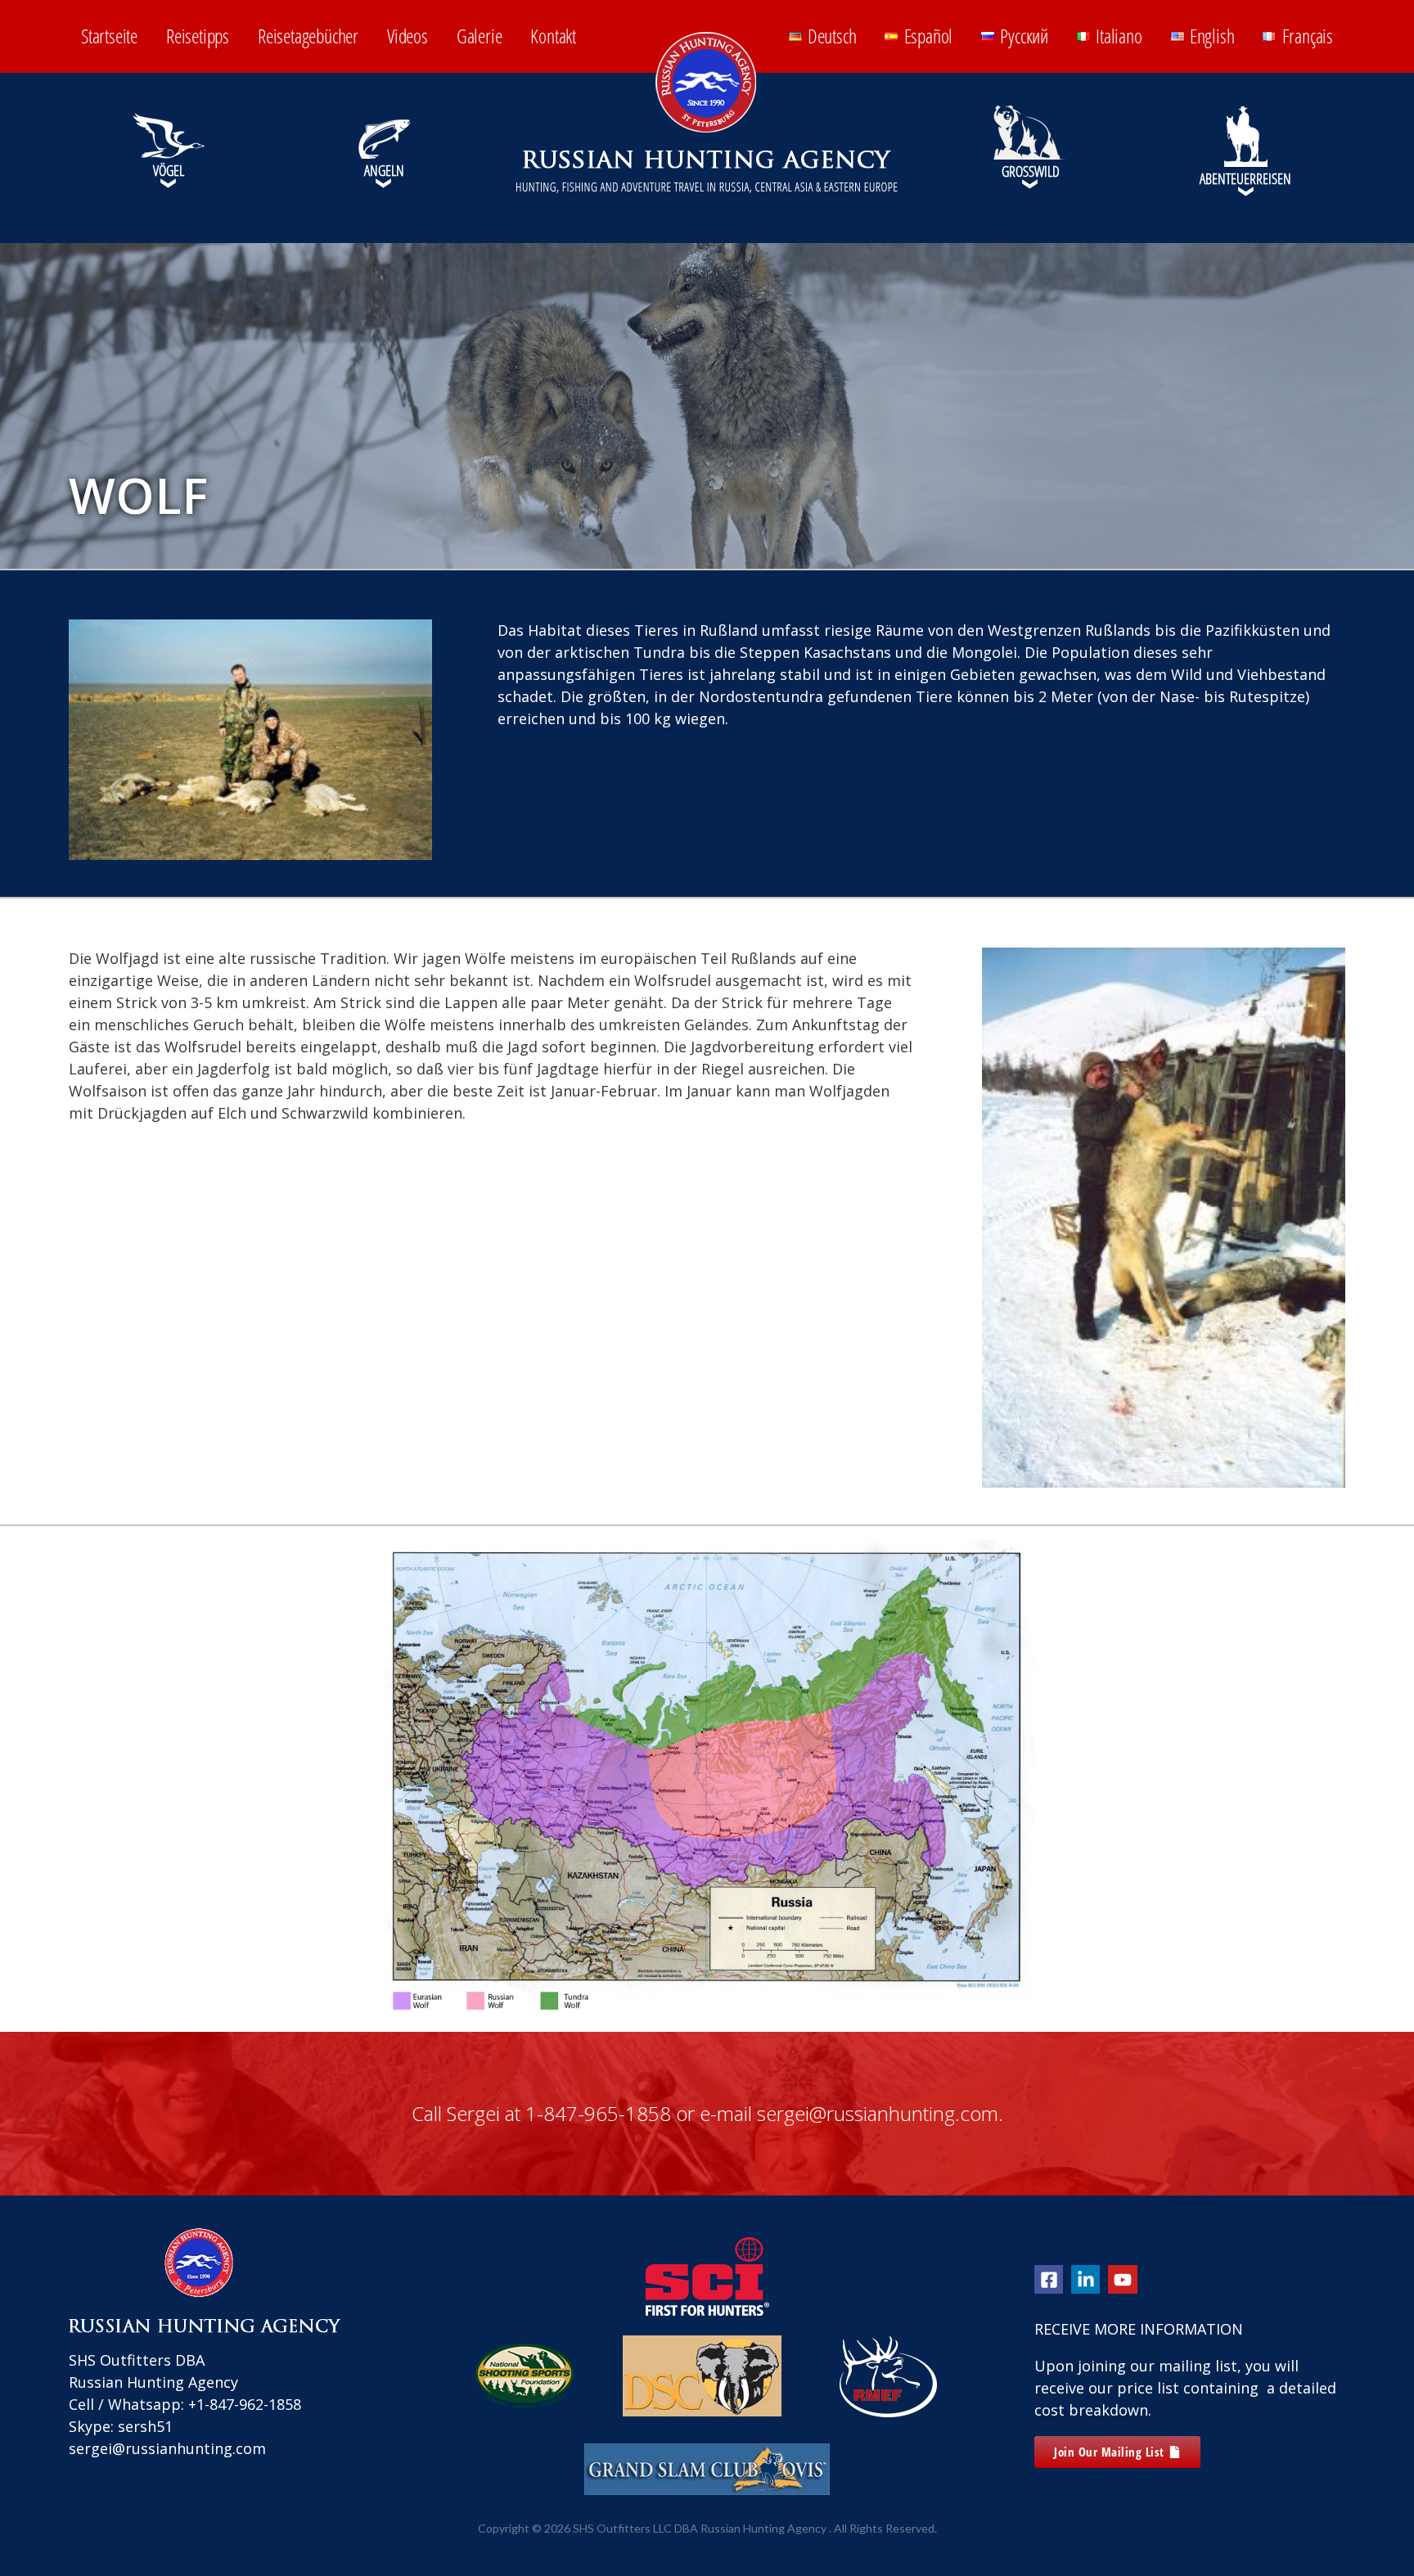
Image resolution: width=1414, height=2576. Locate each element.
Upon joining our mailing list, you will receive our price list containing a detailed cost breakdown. (1185, 2388)
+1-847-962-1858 (245, 2404)
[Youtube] (1122, 2279)
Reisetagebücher (308, 36)
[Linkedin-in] (1085, 2279)
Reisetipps (198, 36)
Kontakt (553, 36)
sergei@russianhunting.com (167, 2448)
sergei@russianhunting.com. (880, 2113)
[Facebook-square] (1049, 2279)
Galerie (480, 36)
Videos (408, 36)
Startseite (109, 36)
